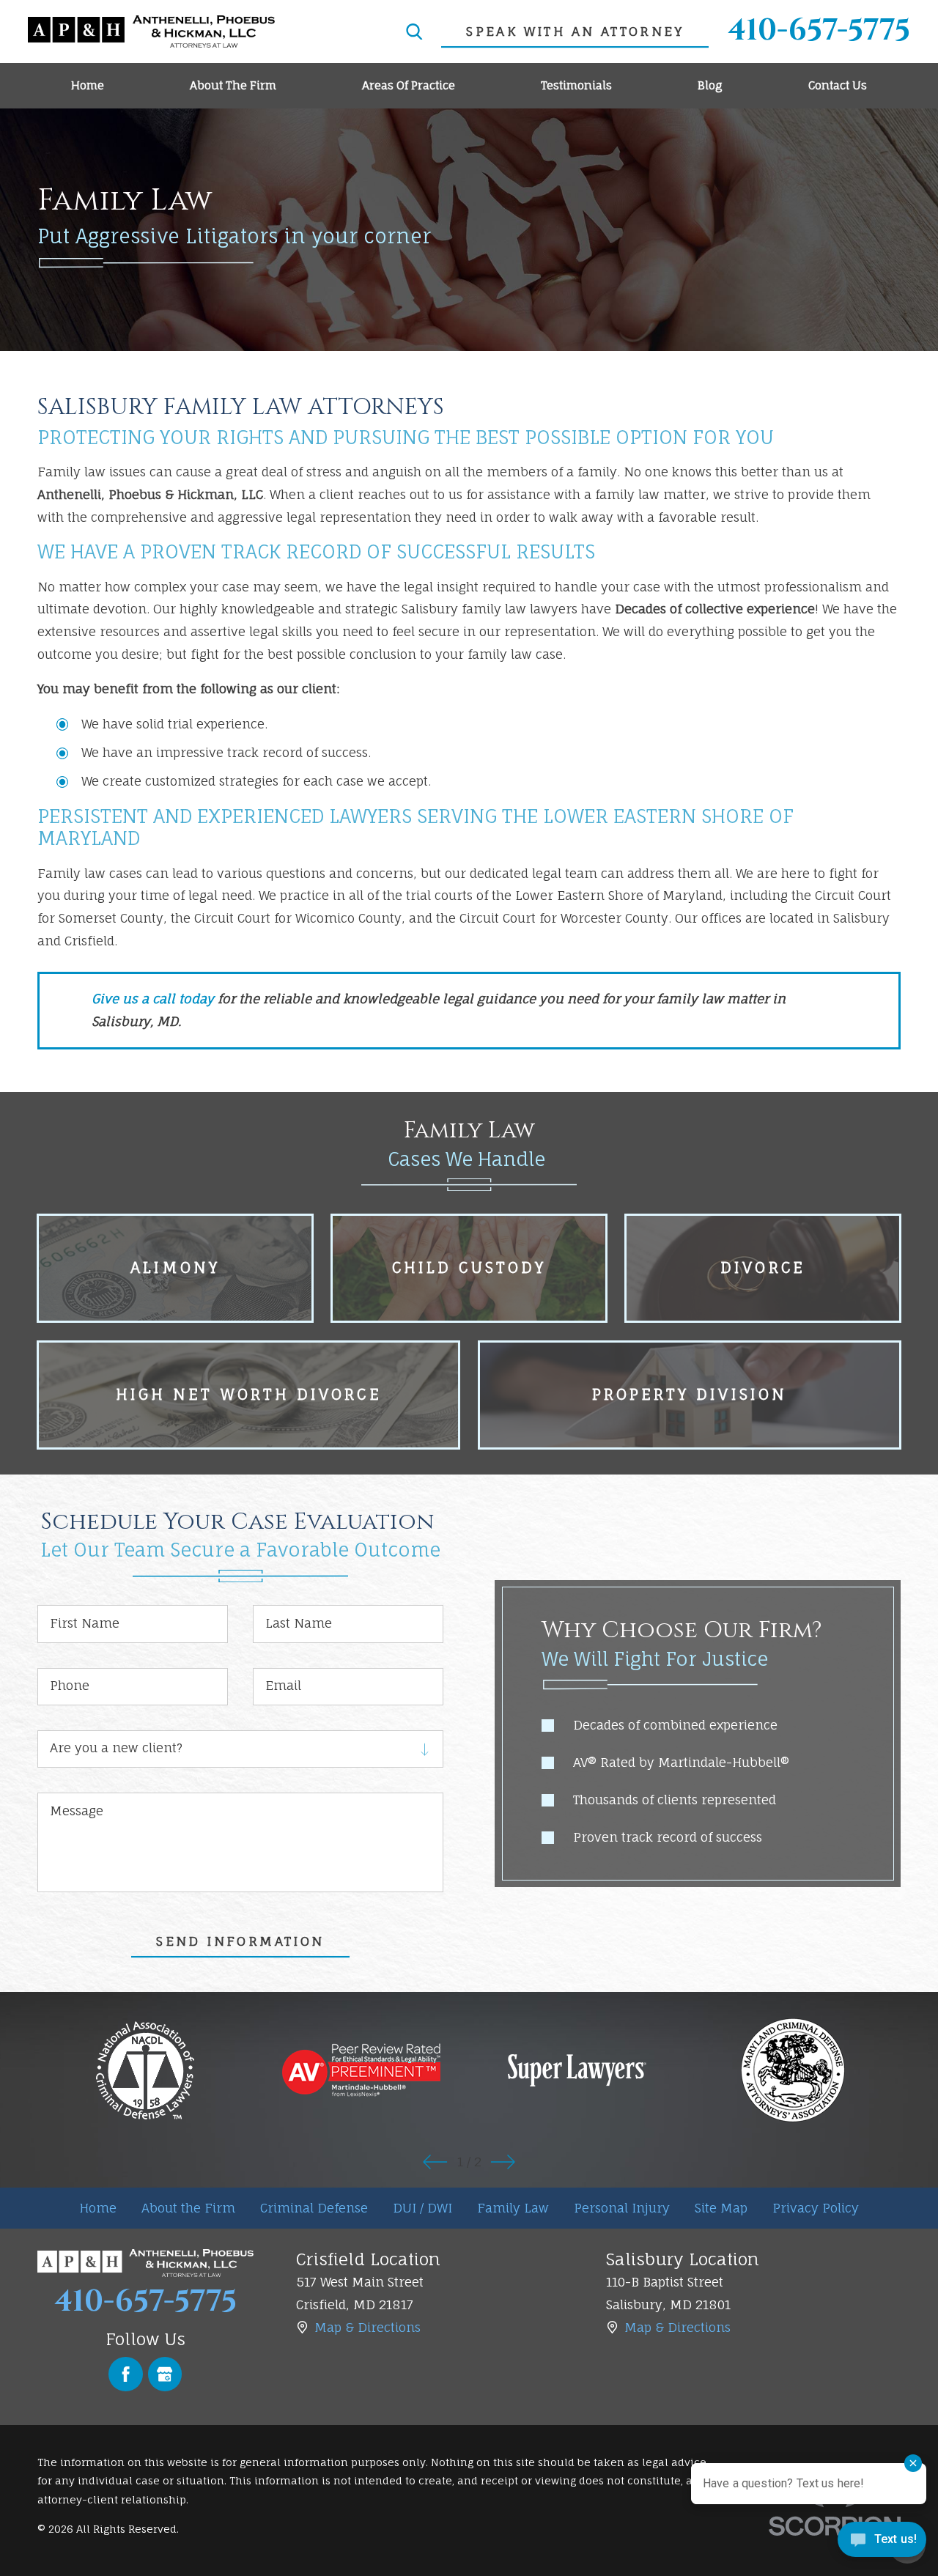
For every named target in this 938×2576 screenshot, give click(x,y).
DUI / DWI (422, 2208)
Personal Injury (622, 2208)
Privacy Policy (816, 2208)
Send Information (240, 1941)
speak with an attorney (575, 31)
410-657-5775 (819, 32)
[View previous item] (435, 2162)
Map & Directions (368, 2327)
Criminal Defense (314, 2208)
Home (98, 2208)
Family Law (513, 2208)
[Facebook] (126, 2374)
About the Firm (188, 2208)
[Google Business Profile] (165, 2374)
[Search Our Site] (414, 32)
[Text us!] (882, 2544)
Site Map (721, 2208)
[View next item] (503, 2162)
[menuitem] (87, 86)
